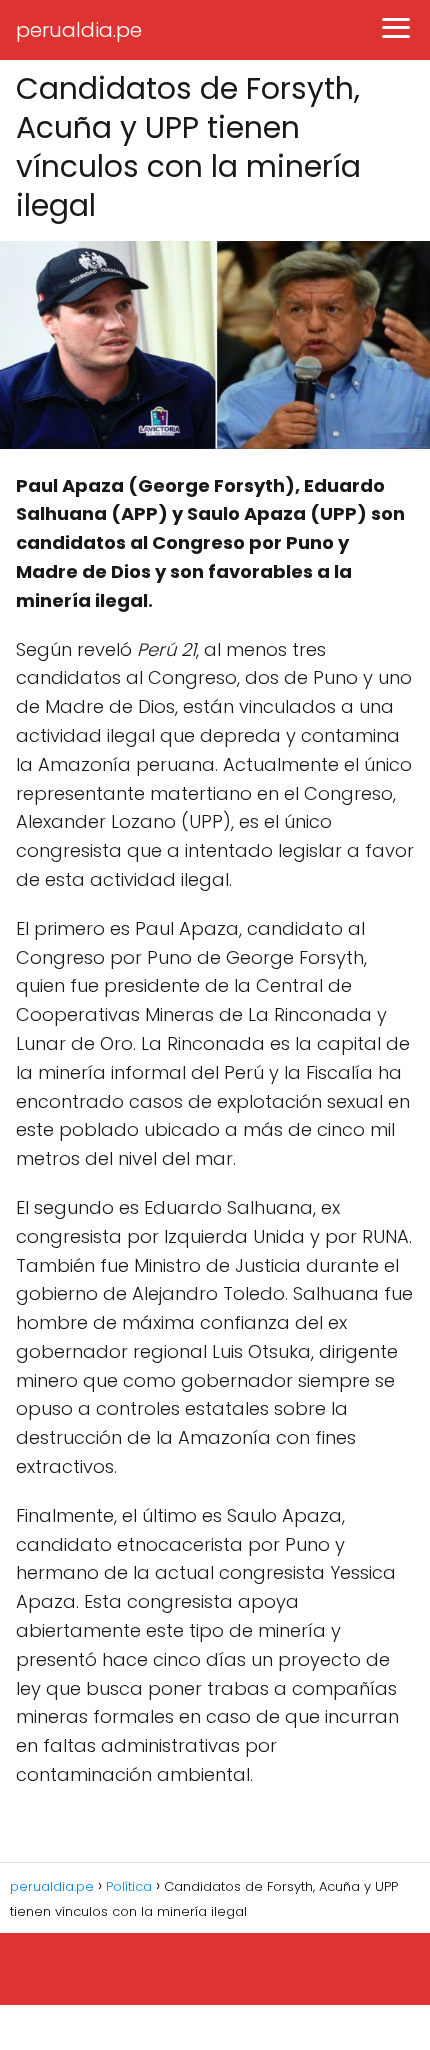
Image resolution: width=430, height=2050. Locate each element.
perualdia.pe (79, 30)
